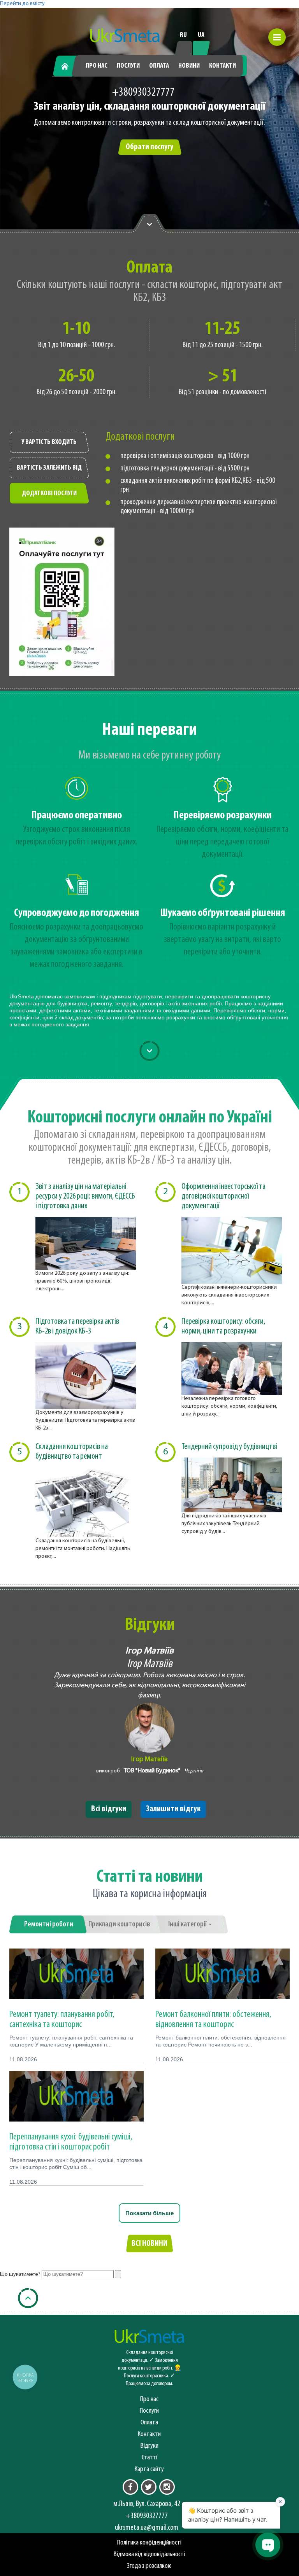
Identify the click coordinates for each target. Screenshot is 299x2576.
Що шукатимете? (20, 2275)
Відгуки (149, 2446)
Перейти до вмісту (22, 4)
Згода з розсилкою (149, 2566)
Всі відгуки (109, 1809)
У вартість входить (49, 442)
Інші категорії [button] (188, 1924)
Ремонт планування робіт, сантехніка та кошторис (62, 2020)
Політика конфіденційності (149, 2543)
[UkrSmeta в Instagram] (167, 2487)
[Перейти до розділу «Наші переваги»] (149, 224)
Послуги (128, 66)
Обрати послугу (149, 147)
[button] (277, 37)
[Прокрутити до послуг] (149, 1051)
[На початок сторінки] (28, 2298)
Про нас (97, 66)
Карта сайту (149, 2469)
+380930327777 (143, 93)
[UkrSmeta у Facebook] (130, 2487)
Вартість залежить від (49, 468)
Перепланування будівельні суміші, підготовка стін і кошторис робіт (71, 2142)
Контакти (222, 66)
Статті (149, 2458)
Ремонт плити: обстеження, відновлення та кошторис (213, 2020)
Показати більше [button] (149, 2213)
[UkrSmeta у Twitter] (149, 2487)
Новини (189, 66)
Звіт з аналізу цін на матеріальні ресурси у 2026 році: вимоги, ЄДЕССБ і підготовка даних (85, 1196)
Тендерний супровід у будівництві (229, 1447)
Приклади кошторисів (119, 1924)
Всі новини (149, 2244)
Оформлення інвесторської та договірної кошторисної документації (223, 1196)
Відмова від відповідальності (149, 2554)
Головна (68, 66)
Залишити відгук (173, 1809)
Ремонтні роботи (49, 1924)
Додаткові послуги (49, 494)
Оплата (159, 66)
